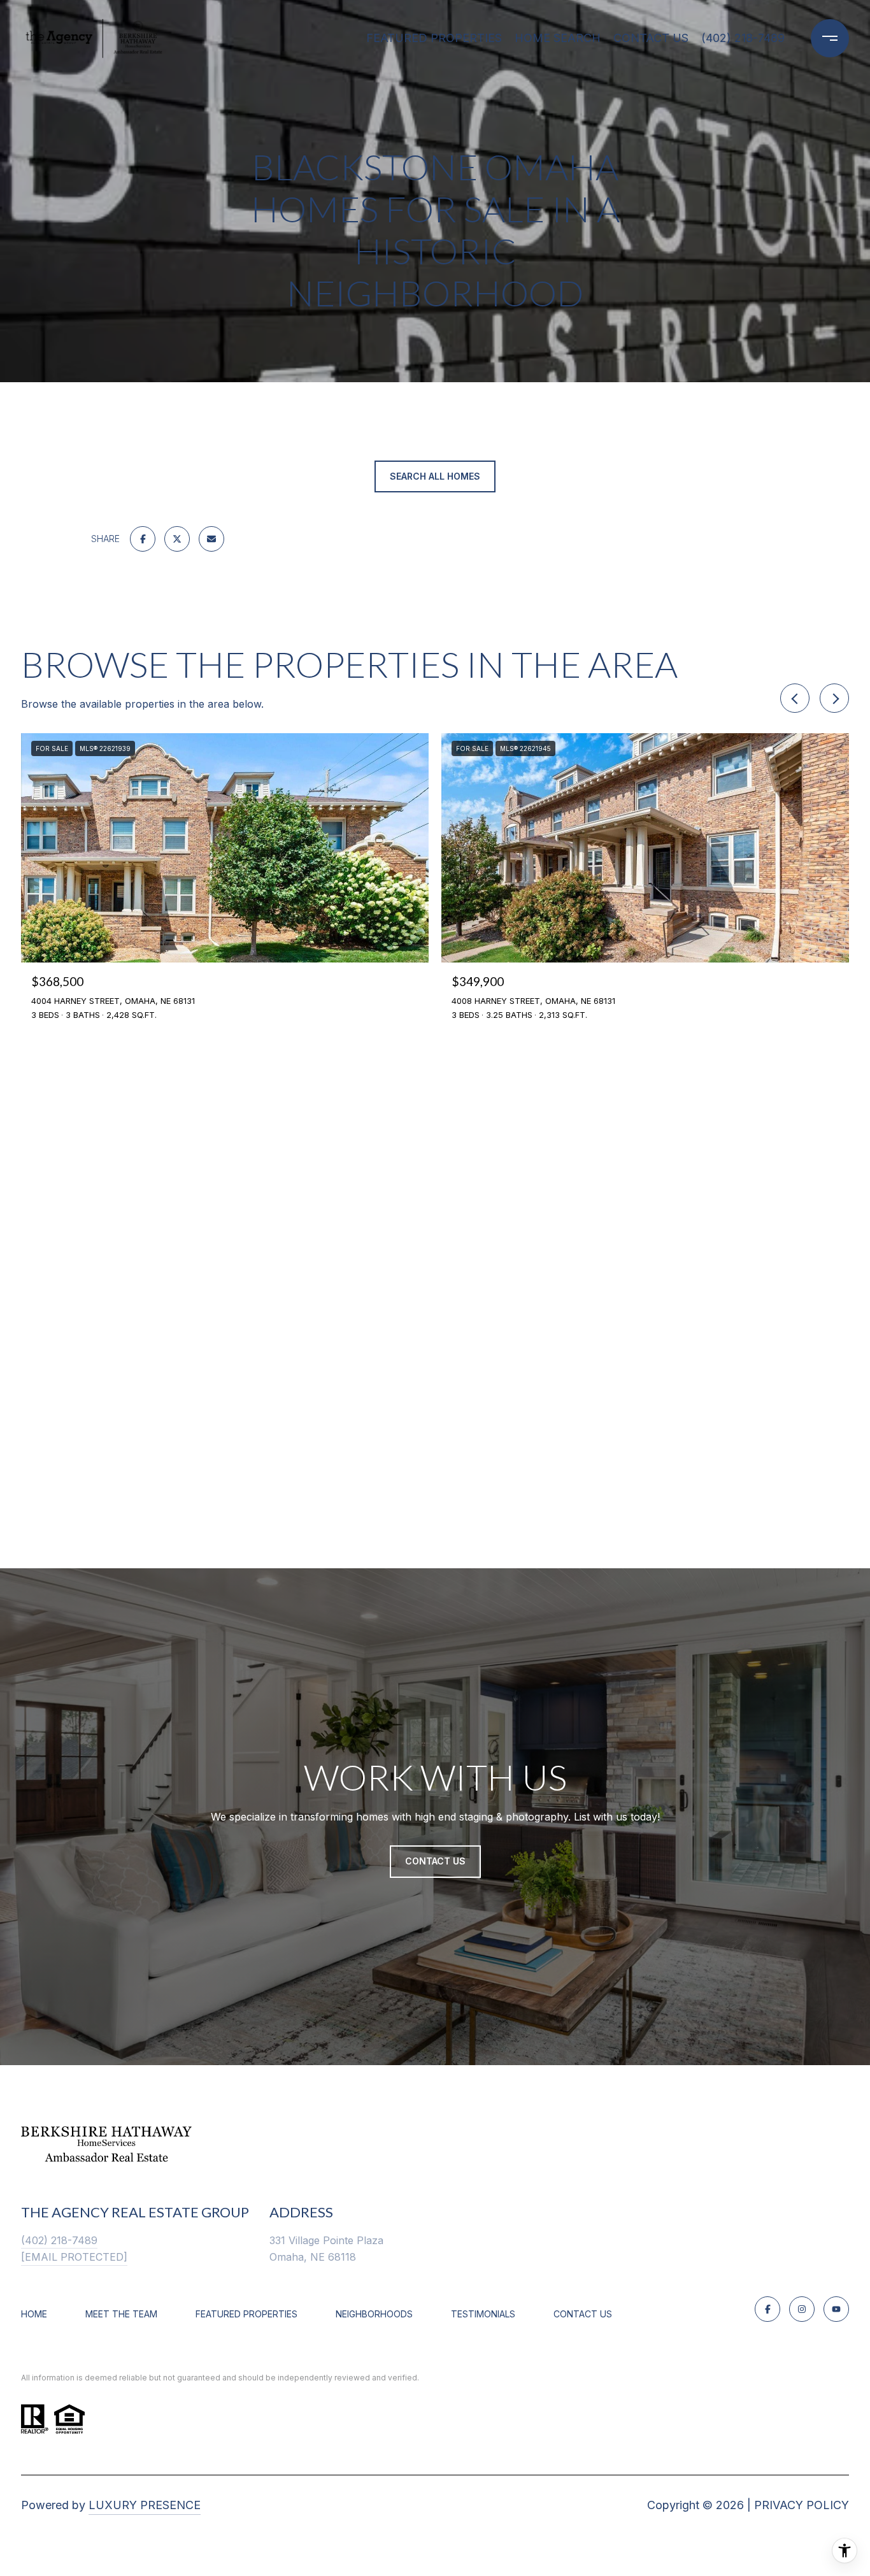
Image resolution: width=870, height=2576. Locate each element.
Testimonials (483, 2314)
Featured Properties (434, 38)
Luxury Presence (145, 2505)
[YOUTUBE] (836, 2309)
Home (34, 2314)
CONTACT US (583, 2314)
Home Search (558, 38)
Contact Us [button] (435, 1861)
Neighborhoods (374, 2314)
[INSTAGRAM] (802, 2309)
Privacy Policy (802, 2505)
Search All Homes (435, 476)
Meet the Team (121, 2314)
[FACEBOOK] (767, 2309)
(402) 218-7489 (743, 38)
